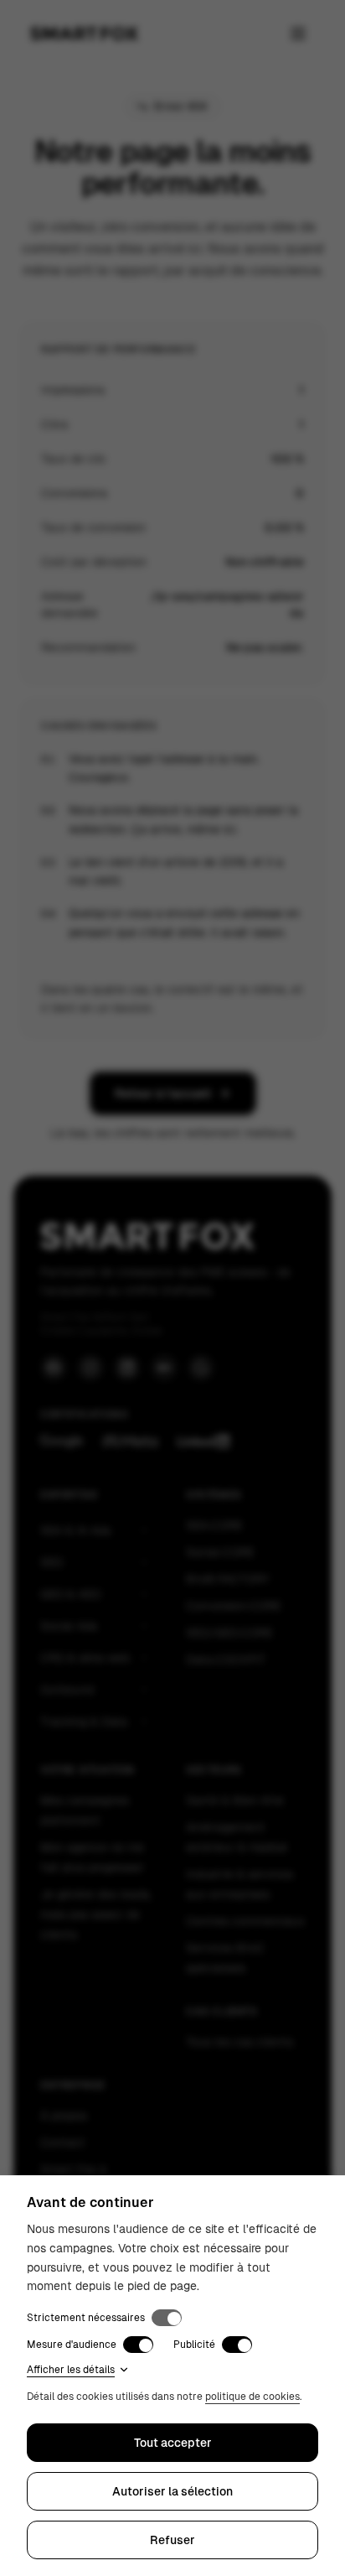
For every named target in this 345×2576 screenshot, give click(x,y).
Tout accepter (173, 2443)
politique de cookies (252, 2397)
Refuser (172, 2540)
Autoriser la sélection (172, 2491)
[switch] (167, 2318)
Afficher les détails (71, 2370)
